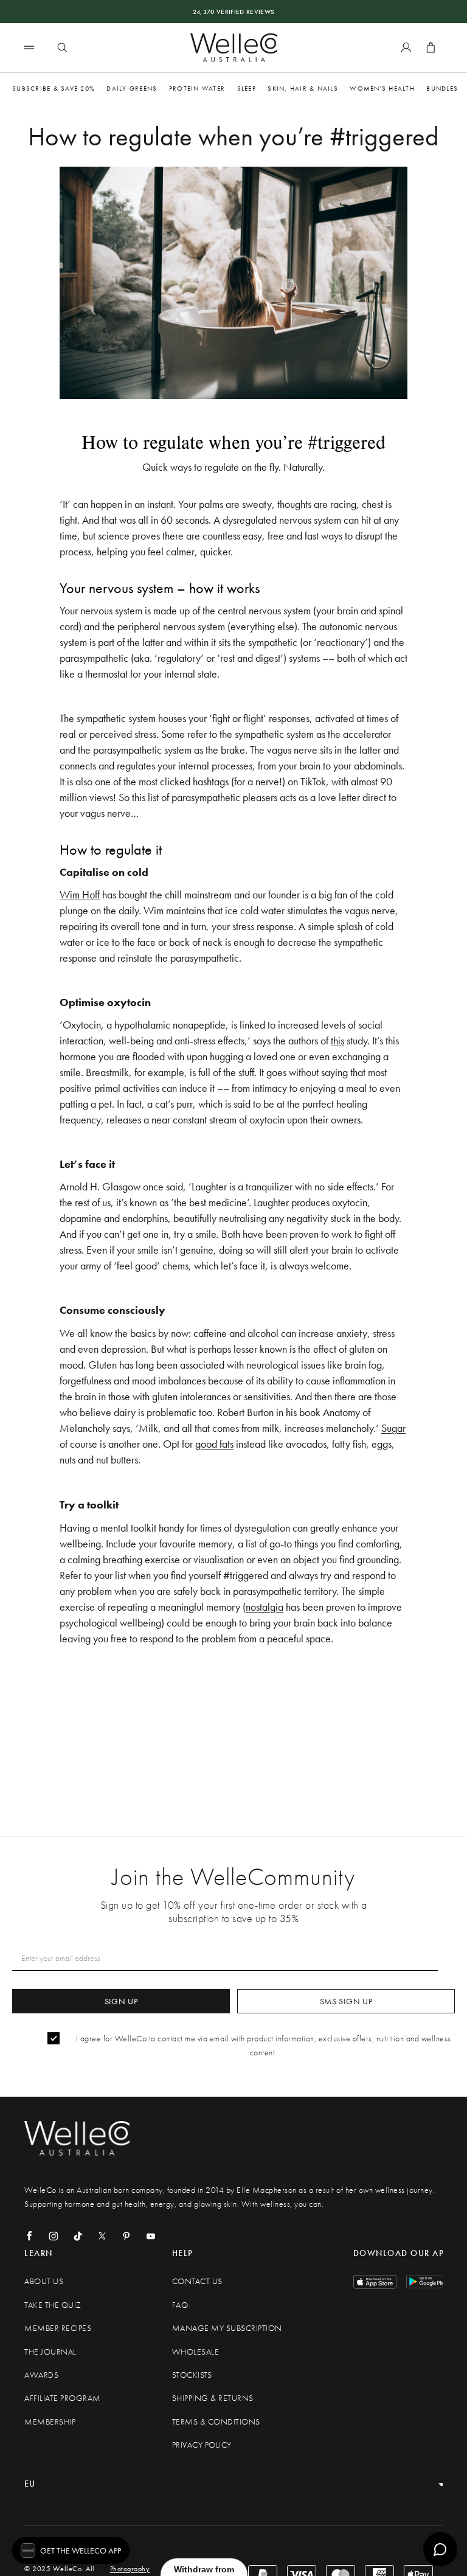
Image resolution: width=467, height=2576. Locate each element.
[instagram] (54, 2236)
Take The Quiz (53, 2305)
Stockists (192, 2375)
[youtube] (151, 2236)
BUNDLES (442, 88)
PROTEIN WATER (197, 88)
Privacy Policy (202, 2445)
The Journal (50, 2352)
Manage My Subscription (227, 2328)
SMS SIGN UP (346, 2001)
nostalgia (265, 1607)
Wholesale (196, 2352)
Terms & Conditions (216, 2422)
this (337, 1040)
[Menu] (29, 47)
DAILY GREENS (132, 88)
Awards (41, 2375)
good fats (214, 1444)
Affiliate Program (63, 2398)
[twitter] (102, 2236)
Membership (50, 2422)
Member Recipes (58, 2328)
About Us (44, 2281)
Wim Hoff (80, 894)
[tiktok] (78, 2236)
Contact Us (197, 2281)
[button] (71, 2550)
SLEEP (247, 88)
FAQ (180, 2305)
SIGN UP (121, 2001)
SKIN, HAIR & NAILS (303, 88)
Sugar (393, 1428)
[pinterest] (126, 2236)
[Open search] (62, 47)
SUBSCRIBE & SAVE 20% (54, 88)
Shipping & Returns (213, 2398)
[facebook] (29, 2236)
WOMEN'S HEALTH (382, 88)
